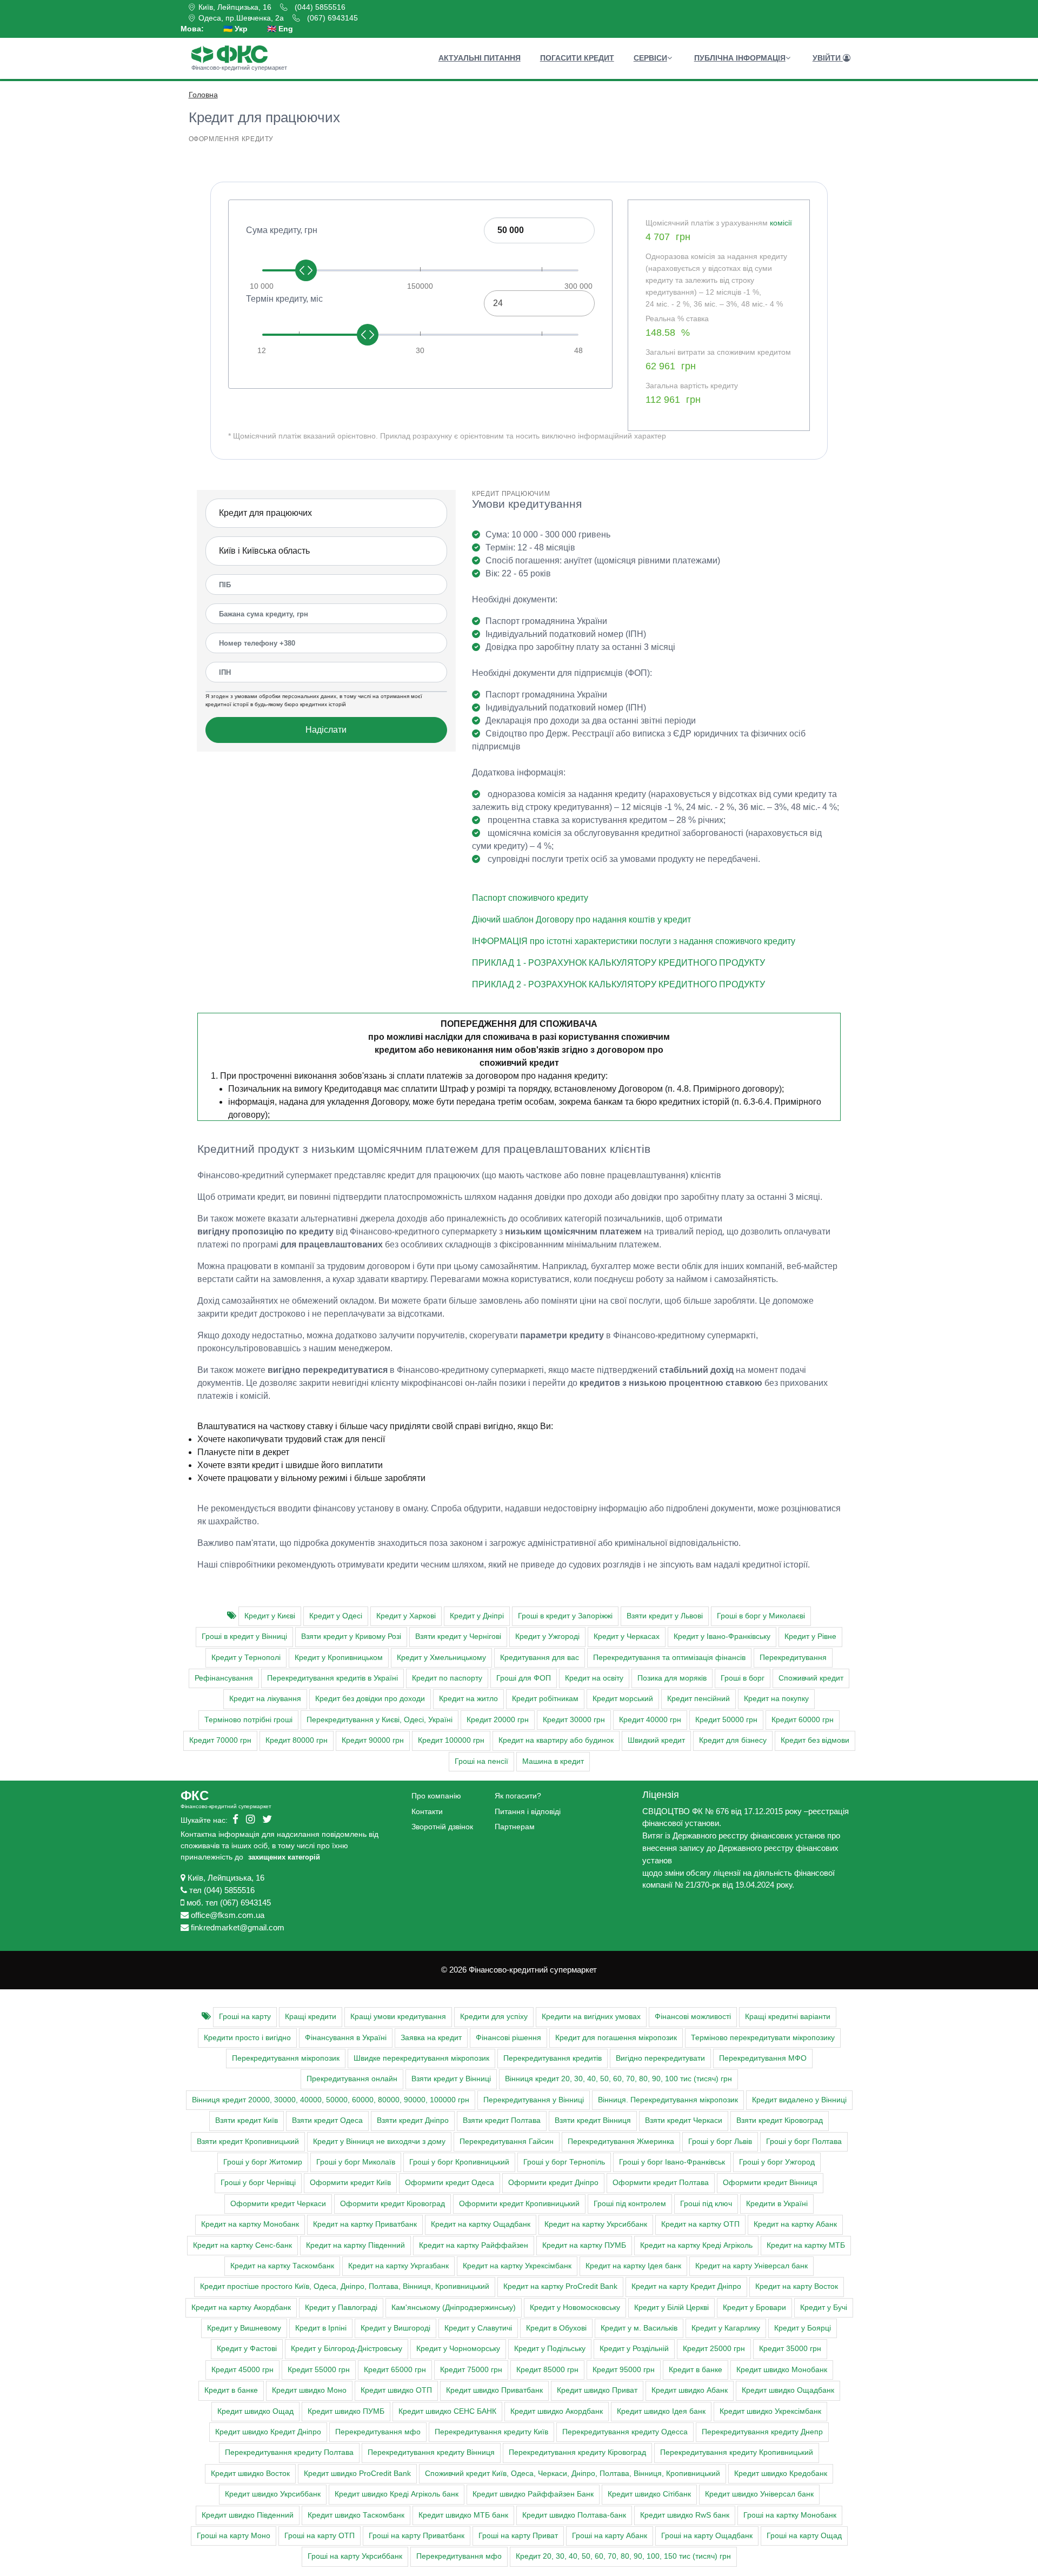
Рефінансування (224, 1678)
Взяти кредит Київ (247, 2120)
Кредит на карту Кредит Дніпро (686, 2286)
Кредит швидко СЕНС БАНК (447, 2411)
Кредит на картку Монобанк (250, 2224)
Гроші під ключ (706, 2204)
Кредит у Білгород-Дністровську (347, 2349)
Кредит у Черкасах (627, 1636)
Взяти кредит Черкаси (684, 2120)
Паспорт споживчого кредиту (530, 898)
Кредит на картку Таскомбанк (282, 2266)
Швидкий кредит (656, 1740)
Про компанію (436, 1796)
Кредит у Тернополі (246, 1658)
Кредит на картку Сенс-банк (242, 2245)
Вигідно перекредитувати (660, 2058)
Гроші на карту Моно (234, 2536)
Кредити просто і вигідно (247, 2038)
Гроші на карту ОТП (320, 2536)
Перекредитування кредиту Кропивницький (737, 2452)
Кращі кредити (311, 2017)
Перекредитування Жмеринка (621, 2142)
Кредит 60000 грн (803, 1720)
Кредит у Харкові (406, 1616)
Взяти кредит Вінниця (593, 2120)
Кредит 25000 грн (714, 2349)
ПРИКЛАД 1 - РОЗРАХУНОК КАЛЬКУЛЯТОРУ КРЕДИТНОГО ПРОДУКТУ (618, 963)
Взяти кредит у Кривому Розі (351, 1636)
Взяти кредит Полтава (502, 2120)
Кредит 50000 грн (726, 1720)
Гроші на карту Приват (518, 2536)
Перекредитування (793, 1658)
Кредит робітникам (545, 1699)
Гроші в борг (743, 1678)
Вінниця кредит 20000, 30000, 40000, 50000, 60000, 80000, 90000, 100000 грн (331, 2100)
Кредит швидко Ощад (255, 2411)
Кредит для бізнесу (733, 1740)
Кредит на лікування (265, 1699)
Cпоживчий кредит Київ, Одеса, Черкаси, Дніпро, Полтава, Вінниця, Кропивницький (573, 2474)
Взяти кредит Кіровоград (780, 2120)
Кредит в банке (696, 2370)
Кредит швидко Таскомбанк (356, 2515)
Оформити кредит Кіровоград (392, 2204)
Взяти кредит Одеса (327, 2120)
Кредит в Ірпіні (321, 2328)
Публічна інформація (740, 58)
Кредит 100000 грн (451, 1740)
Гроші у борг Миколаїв (356, 2162)
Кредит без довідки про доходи (370, 1699)
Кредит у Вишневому (244, 2328)
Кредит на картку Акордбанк (241, 2308)
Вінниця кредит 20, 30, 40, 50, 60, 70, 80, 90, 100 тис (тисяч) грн (618, 2079)
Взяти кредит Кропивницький (248, 2142)
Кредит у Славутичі (478, 2328)
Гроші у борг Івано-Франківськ (672, 2162)
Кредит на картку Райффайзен (474, 2245)
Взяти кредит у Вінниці (451, 2079)
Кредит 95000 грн (624, 2370)
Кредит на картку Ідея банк (633, 2266)
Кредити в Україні (777, 2204)
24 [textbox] (498, 303)
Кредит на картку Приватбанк (365, 2224)
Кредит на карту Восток (797, 2286)
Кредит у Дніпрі (477, 1616)
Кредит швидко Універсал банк (759, 2494)
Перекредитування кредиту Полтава (289, 2452)
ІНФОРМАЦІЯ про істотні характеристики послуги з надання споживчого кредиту (634, 941)
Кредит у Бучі (824, 2308)
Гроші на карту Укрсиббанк (355, 2556)
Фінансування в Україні (346, 2038)
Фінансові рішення (508, 2038)
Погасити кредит (577, 58)
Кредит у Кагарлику (726, 2328)
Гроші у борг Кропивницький (459, 2162)
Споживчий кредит (811, 1678)
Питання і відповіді (528, 1811)
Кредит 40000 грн (650, 1720)
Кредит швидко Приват (597, 2390)
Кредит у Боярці (803, 2328)
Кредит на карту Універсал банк (751, 2266)
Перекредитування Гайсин (507, 2142)
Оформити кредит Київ (350, 2183)
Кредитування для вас (540, 1658)
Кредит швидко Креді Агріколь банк (397, 2494)
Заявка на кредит (431, 2038)
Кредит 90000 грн (373, 1740)
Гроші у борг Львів (720, 2142)
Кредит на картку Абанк (795, 2224)
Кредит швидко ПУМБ (346, 2411)
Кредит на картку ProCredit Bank (560, 2286)
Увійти (828, 58)
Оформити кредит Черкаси (278, 2204)
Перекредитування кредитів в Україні (332, 1678)
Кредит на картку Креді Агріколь (696, 2245)
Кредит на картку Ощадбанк (481, 2224)
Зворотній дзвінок (442, 1827)
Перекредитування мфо (378, 2432)
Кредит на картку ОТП (700, 2224)
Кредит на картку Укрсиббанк (596, 2224)
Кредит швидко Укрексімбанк (770, 2411)
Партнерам (515, 1827)
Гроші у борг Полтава (804, 2142)
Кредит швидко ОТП (396, 2390)
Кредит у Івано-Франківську (722, 1636)
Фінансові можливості (693, 2017)
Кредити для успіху (494, 2017)
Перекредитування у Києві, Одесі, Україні (380, 1720)
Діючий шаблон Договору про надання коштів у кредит (581, 919)
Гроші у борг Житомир (263, 2162)
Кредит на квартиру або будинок (556, 1740)
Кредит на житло (468, 1699)
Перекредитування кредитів (553, 2058)
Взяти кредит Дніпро (413, 2120)
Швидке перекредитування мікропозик (421, 2058)
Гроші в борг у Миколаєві (761, 1616)
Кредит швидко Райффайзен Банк (533, 2494)
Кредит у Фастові (247, 2349)
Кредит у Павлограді (341, 2308)
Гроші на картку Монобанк (790, 2515)
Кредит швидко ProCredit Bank (357, 2474)
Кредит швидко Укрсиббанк (273, 2494)
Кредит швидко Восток (250, 2474)
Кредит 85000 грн (547, 2370)
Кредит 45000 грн (242, 2370)
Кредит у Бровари (754, 2308)
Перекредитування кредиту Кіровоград (577, 2452)
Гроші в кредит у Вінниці (244, 1636)
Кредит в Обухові (556, 2328)
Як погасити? (518, 1796)
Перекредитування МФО (763, 2058)
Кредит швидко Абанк (690, 2390)
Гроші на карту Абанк (610, 2536)
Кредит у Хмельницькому (441, 1658)
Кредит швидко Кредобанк (781, 2474)
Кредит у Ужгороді (547, 1636)
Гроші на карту (245, 2017)
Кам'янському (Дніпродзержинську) (454, 2308)
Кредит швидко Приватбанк (494, 2390)
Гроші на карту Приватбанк (417, 2536)
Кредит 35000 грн (790, 2349)
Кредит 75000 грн (471, 2370)
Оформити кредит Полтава (661, 2183)
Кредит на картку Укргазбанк (398, 2266)
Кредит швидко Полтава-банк (574, 2515)
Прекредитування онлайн (352, 2079)
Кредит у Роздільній (634, 2349)
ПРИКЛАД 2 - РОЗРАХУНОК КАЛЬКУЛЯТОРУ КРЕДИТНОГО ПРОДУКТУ (618, 984)
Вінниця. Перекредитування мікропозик (668, 2100)
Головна (203, 95)
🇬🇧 (280, 29)
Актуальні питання (480, 58)
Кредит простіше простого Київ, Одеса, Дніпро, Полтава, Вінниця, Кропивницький (345, 2286)
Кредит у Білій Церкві (671, 2308)
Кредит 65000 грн (395, 2370)
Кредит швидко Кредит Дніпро (268, 2432)
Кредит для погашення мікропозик (616, 2038)
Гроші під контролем (630, 2204)
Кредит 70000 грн (220, 1740)
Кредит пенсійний (698, 1699)
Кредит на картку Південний (355, 2245)
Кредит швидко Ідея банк (661, 2411)
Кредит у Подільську (550, 2349)
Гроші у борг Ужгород (777, 2162)
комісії (781, 223)
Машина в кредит (553, 1761)
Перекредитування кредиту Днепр (762, 2432)
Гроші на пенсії (481, 1761)
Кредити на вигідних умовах (591, 2017)
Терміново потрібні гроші (248, 1720)
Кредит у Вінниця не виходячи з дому (379, 2142)
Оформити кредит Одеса (450, 2183)
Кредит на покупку (776, 1699)
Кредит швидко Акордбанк (557, 2411)
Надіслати (326, 730)
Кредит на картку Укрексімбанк (517, 2266)
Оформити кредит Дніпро (553, 2183)
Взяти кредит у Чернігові (458, 1636)
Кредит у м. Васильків (639, 2328)
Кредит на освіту (594, 1678)
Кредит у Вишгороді (395, 2328)
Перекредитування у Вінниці (534, 2100)
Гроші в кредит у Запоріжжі (565, 1616)
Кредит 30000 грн (574, 1720)
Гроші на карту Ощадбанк (707, 2536)
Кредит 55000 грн (319, 2370)
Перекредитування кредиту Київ (491, 2432)
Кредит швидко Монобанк (782, 2370)
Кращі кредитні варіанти (788, 2017)
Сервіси (650, 58)
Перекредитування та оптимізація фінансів (669, 1658)
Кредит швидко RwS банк (685, 2515)
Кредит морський (623, 1699)
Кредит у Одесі (336, 1616)
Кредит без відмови (815, 1740)
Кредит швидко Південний (248, 2515)
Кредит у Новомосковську (575, 2308)
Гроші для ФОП (524, 1678)
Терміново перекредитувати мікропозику (763, 2038)
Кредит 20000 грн (498, 1720)
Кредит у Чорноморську (458, 2349)
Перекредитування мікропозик (286, 2058)
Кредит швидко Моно (309, 2390)
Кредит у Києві (270, 1616)
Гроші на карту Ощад (804, 2536)
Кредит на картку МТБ (806, 2245)
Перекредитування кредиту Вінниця (431, 2452)
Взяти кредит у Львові (665, 1616)
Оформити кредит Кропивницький (519, 2204)
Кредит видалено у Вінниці (799, 2100)
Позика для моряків (672, 1678)
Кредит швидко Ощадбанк (788, 2390)
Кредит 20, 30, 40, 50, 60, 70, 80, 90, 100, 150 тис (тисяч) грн (623, 2556)
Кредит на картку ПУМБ (584, 2245)
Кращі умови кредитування (398, 2017)
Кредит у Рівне (810, 1636)
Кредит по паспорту (447, 1678)
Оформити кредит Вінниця (770, 2183)
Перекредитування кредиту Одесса (625, 2432)
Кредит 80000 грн (297, 1740)
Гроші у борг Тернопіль (564, 2162)
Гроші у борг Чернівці (258, 2183)
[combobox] (539, 303)
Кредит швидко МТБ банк (463, 2515)
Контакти (427, 1811)
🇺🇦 (235, 29)
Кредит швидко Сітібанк (649, 2494)
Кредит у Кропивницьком (339, 1658)
